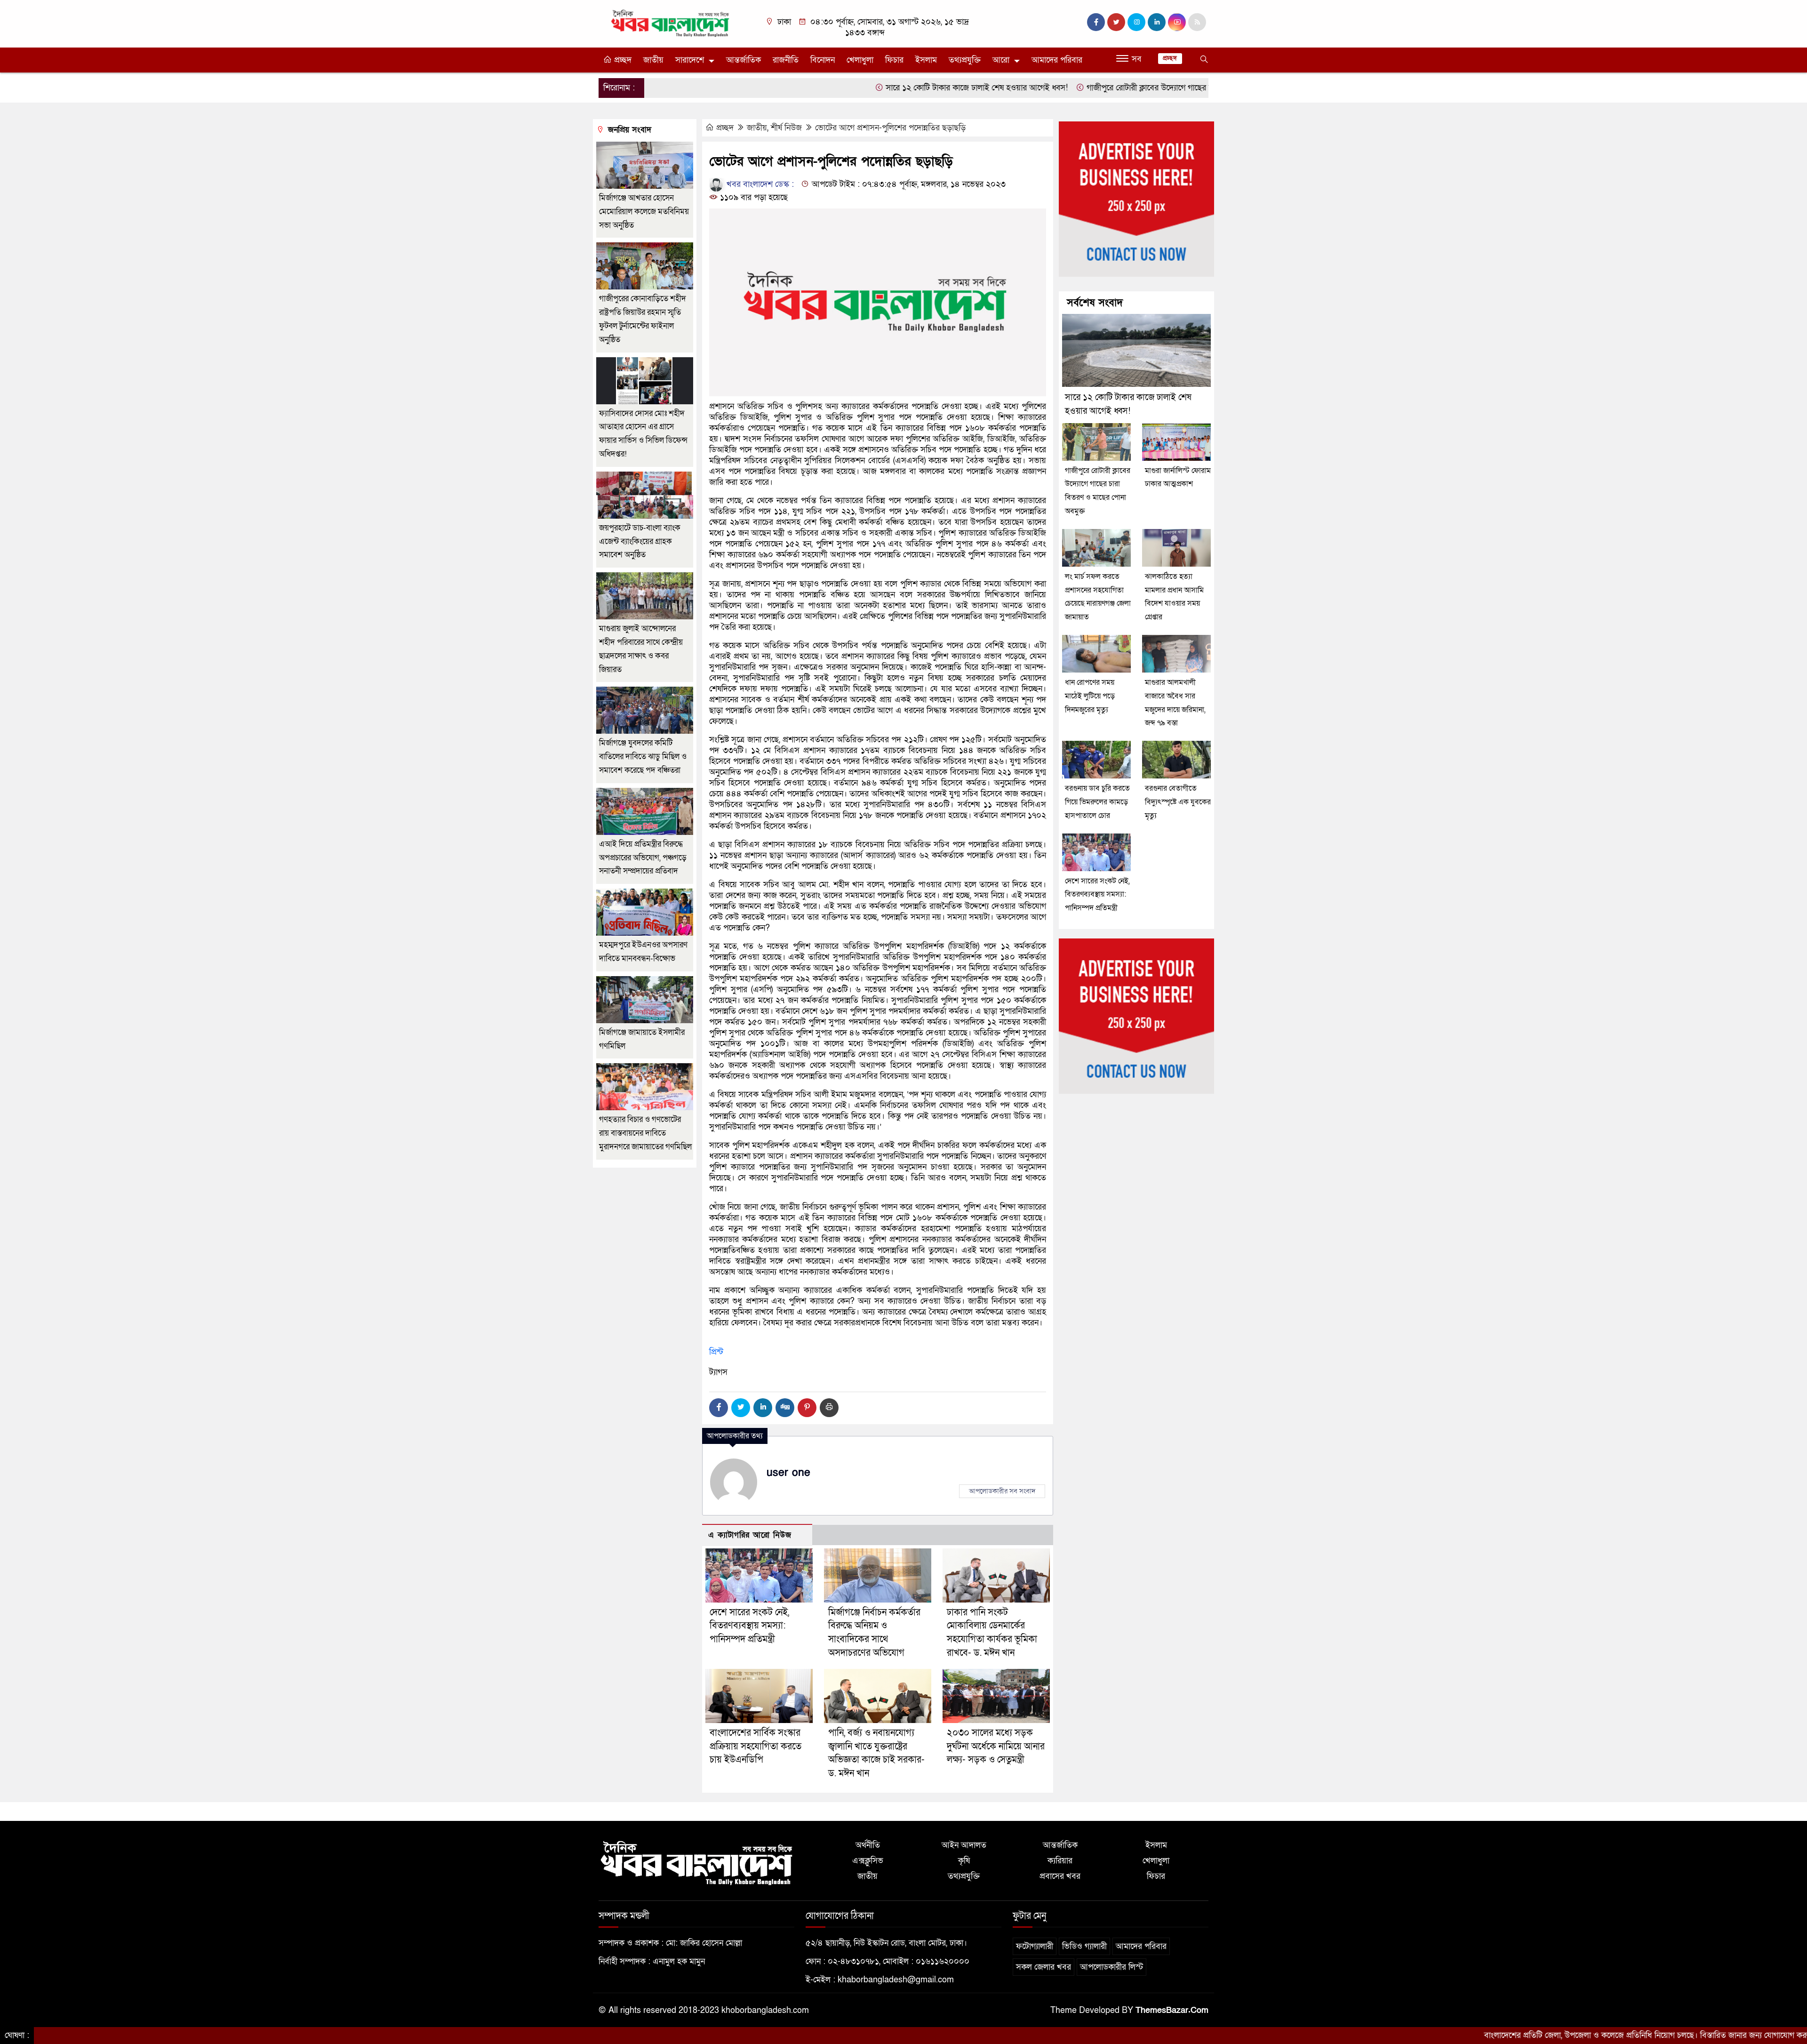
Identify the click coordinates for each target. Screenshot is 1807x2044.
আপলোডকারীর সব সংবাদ (1002, 1491)
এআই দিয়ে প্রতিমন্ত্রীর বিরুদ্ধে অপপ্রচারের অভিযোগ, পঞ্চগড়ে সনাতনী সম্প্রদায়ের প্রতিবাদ (643, 858)
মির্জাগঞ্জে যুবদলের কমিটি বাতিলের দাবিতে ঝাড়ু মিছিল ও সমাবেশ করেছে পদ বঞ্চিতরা (643, 757)
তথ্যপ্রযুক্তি (965, 60)
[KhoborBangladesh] (671, 23)
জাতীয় (653, 60)
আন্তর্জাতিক (744, 60)
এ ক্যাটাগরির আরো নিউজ (750, 1535)
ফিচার (894, 60)
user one (788, 1473)
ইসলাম (926, 60)
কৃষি (964, 1861)
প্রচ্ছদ (622, 60)
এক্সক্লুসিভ (868, 1861)
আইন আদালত (964, 1845)
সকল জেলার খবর (1043, 1967)
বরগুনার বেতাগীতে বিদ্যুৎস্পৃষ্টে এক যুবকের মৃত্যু (1178, 802)
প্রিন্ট (716, 1352)
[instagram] (1136, 22)
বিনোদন (823, 60)
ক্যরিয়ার (1060, 1861)
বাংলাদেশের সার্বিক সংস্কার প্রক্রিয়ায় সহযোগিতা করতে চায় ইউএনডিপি (756, 1747)
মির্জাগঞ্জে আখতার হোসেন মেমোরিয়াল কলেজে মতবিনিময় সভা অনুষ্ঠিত (644, 212)
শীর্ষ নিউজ (786, 128)
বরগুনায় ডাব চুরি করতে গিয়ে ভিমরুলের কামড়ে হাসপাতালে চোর (1097, 802)
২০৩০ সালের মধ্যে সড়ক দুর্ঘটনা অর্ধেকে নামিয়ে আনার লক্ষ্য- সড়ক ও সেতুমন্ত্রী (996, 1747)
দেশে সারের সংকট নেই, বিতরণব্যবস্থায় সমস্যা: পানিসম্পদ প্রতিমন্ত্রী (749, 1626)
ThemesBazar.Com (1172, 2010)
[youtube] (1177, 22)
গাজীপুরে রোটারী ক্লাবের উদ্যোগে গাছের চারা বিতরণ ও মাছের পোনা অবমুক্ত (1091, 88)
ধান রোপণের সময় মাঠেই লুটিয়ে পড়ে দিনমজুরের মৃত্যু (1090, 696)
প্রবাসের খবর (1060, 1876)
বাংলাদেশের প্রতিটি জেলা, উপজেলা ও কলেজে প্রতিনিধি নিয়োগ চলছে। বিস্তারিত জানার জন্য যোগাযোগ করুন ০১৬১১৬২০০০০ (1567, 2035)
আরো (1001, 60)
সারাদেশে (690, 60)
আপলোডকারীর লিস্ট (1111, 1967)
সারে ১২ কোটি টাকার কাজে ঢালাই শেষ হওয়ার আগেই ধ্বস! (867, 88)
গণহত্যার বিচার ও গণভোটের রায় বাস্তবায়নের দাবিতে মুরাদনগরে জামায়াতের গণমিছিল (645, 1133)
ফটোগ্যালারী (1035, 1946)
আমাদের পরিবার (1057, 60)
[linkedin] (1157, 22)
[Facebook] (719, 1408)
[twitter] (1116, 22)
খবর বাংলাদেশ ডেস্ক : (759, 184)
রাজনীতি (786, 60)
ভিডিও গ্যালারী (1084, 1946)
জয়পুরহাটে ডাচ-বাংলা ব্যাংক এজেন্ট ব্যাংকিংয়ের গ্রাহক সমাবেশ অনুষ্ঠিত (640, 541)
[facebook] (1096, 22)
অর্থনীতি (868, 1845)
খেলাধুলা (860, 60)
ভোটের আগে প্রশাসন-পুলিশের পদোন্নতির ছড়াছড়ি (890, 128)
